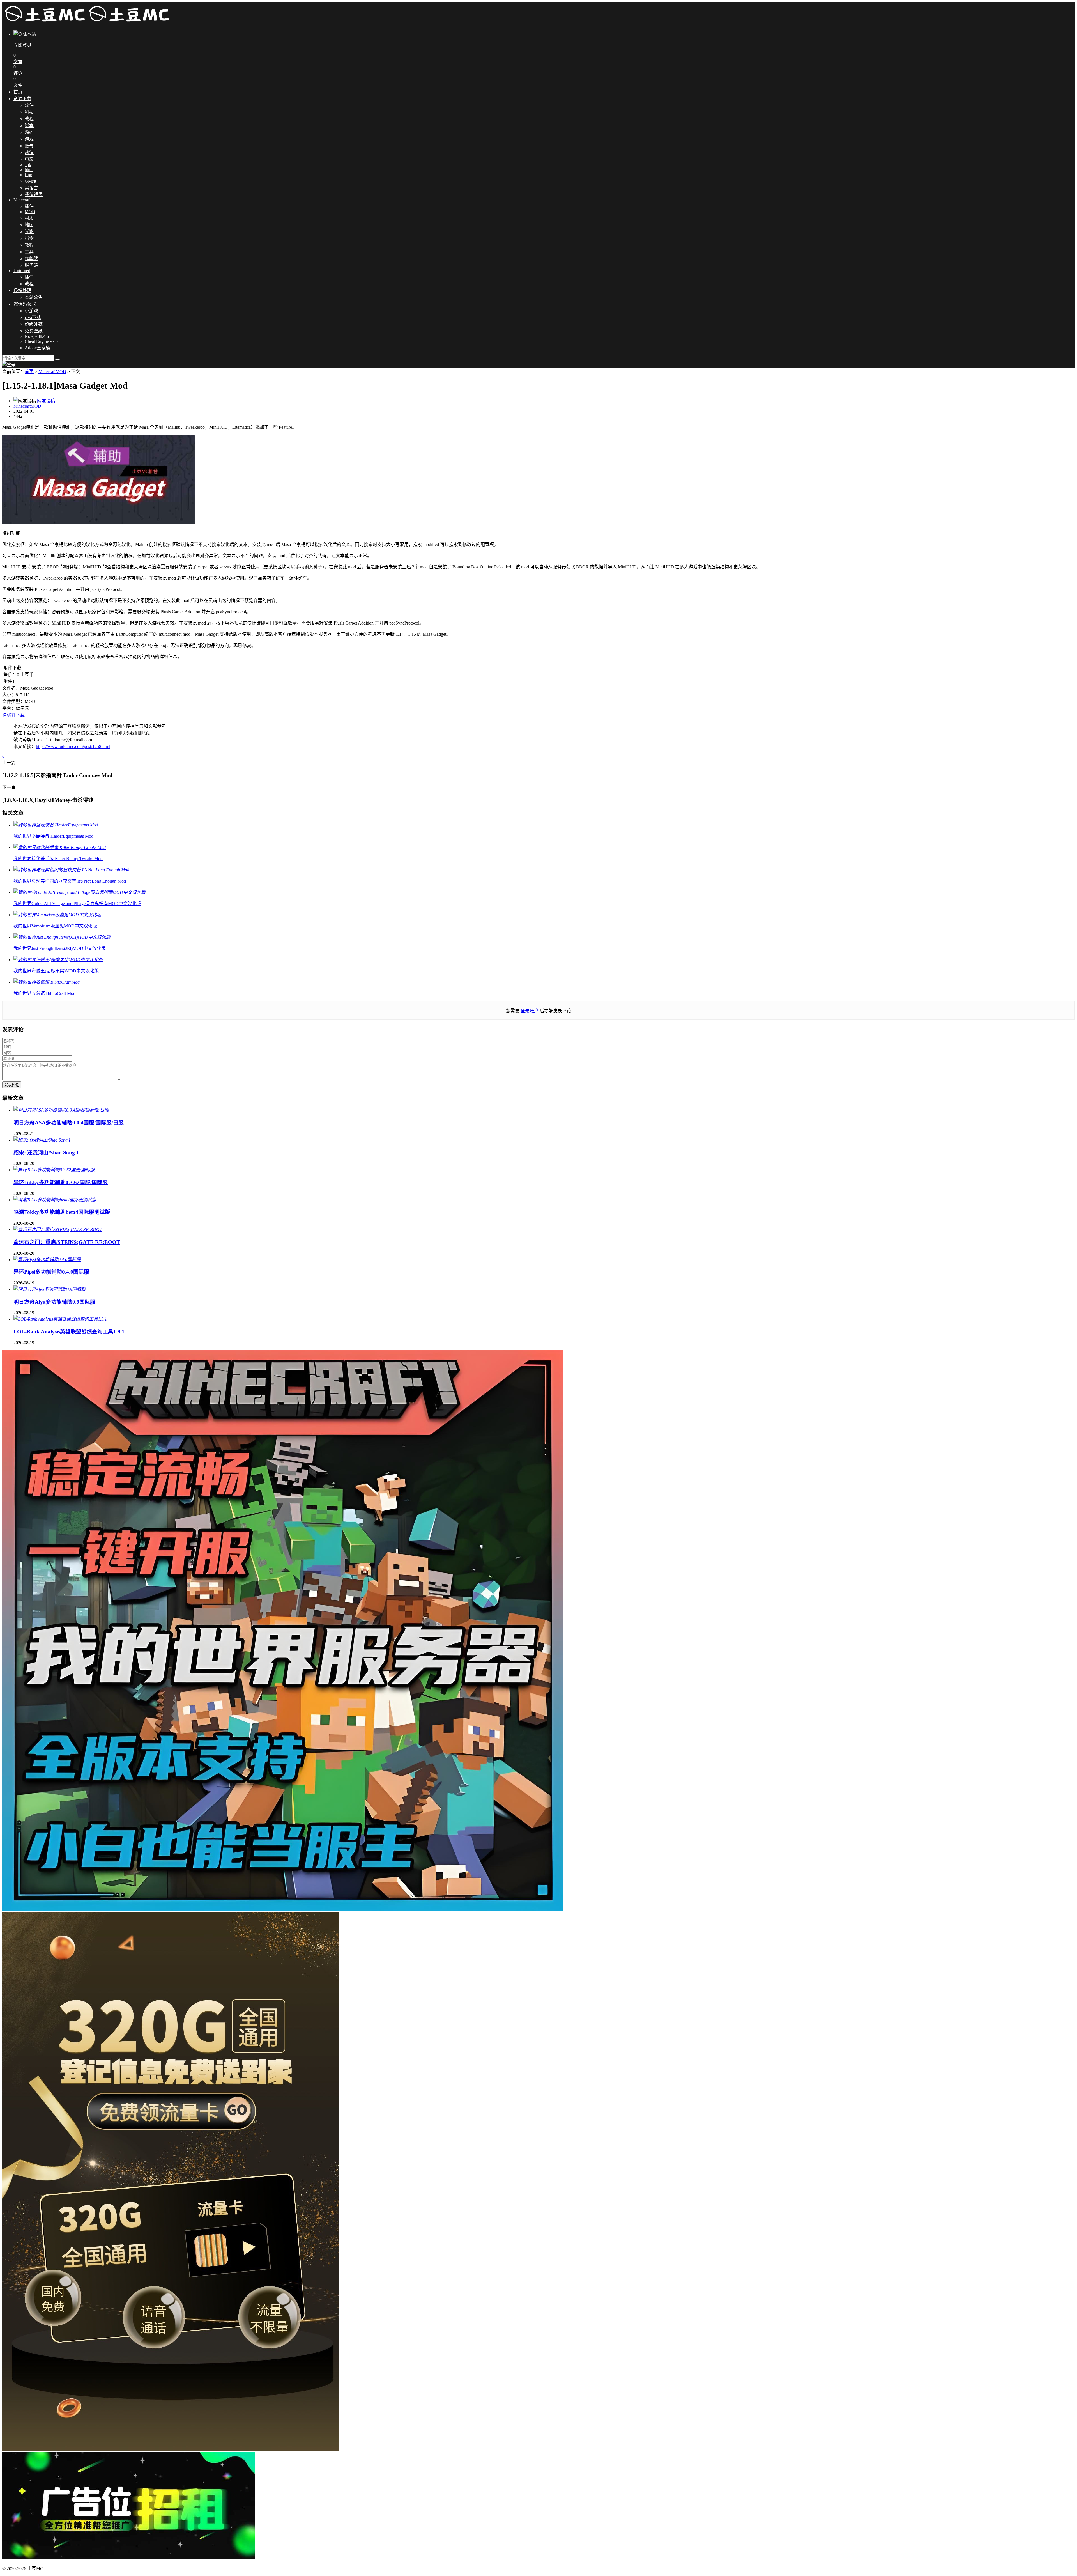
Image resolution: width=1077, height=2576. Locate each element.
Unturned (22, 271)
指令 (29, 238)
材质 (29, 218)
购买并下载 (13, 715)
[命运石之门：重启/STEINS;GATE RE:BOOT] (58, 1230)
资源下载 (22, 99)
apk (28, 165)
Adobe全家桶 (37, 348)
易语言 (31, 188)
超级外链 (34, 324)
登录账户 (530, 1011)
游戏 (29, 139)
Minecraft (22, 200)
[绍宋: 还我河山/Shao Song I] (42, 1140)
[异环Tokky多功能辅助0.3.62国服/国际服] (54, 1170)
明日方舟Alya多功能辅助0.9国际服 (54, 1302)
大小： (9, 695)
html (29, 170)
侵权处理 (22, 291)
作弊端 (31, 259)
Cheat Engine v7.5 (41, 341)
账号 (29, 146)
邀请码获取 (25, 304)
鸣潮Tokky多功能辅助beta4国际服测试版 (62, 1212)
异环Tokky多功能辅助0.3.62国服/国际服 (61, 1182)
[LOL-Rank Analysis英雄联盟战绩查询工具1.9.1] (60, 1319)
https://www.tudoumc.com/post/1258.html (73, 746)
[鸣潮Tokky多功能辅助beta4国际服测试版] (55, 1200)
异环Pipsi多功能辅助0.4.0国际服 (51, 1272)
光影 (29, 232)
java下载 (33, 317)
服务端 (31, 265)
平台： (9, 708)
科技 (29, 112)
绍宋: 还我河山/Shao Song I (46, 1153)
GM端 (31, 181)
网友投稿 (46, 401)
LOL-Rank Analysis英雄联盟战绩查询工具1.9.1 (69, 1332)
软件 (29, 105)
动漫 (29, 152)
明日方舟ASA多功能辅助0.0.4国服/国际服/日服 (69, 1123)
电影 (29, 159)
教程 (29, 119)
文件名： (11, 688)
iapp (28, 175)
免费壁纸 (34, 331)
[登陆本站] (9, 365)
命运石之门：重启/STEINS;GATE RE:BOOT (67, 1242)
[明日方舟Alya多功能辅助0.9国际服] (50, 1289)
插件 (29, 206)
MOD (30, 212)
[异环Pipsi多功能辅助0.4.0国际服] (47, 1260)
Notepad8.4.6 (37, 336)
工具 (29, 252)
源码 (29, 132)
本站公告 (34, 297)
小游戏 (31, 311)
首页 (18, 92)
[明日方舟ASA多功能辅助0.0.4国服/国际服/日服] (61, 1110)
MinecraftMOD (52, 372)
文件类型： (13, 702)
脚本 (29, 126)
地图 (29, 225)
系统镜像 (34, 195)
